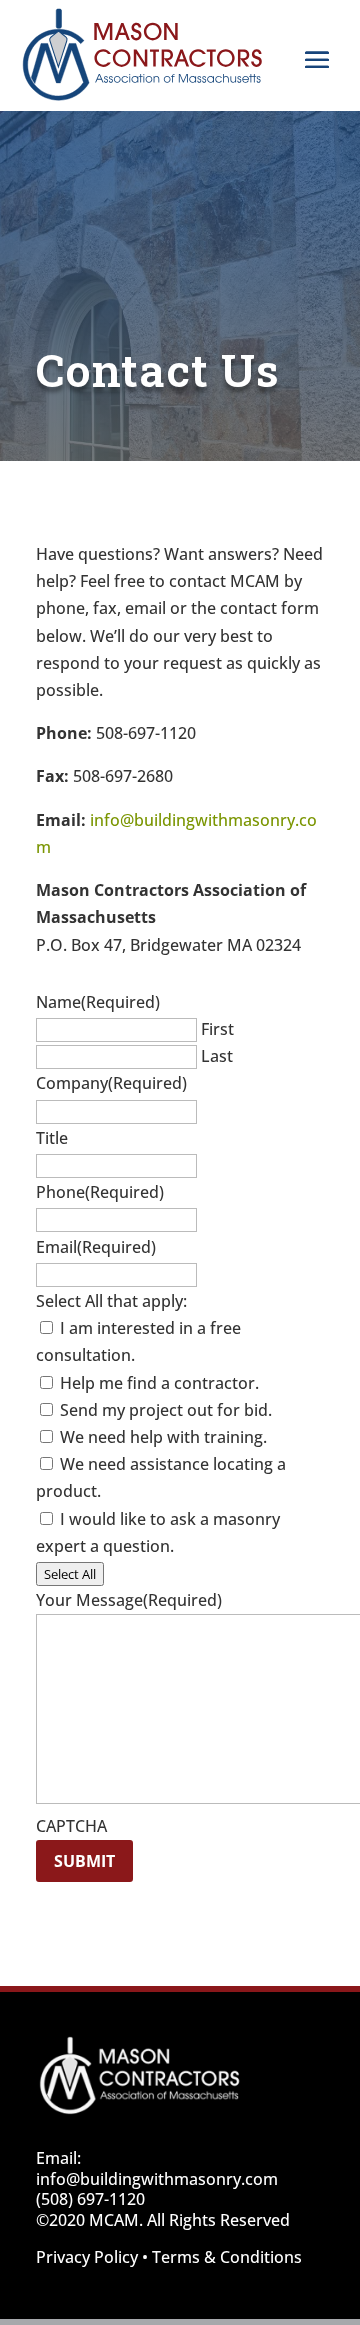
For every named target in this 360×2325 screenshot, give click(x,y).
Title (52, 1138)
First (217, 1029)
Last (217, 1056)
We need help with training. (163, 1437)
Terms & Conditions (227, 2257)
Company (111, 1083)
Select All (70, 1574)
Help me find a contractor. (159, 1383)
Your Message (129, 1600)
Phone (100, 1192)
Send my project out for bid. (166, 1410)
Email (96, 1247)
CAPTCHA (71, 1826)
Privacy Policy (87, 2257)
